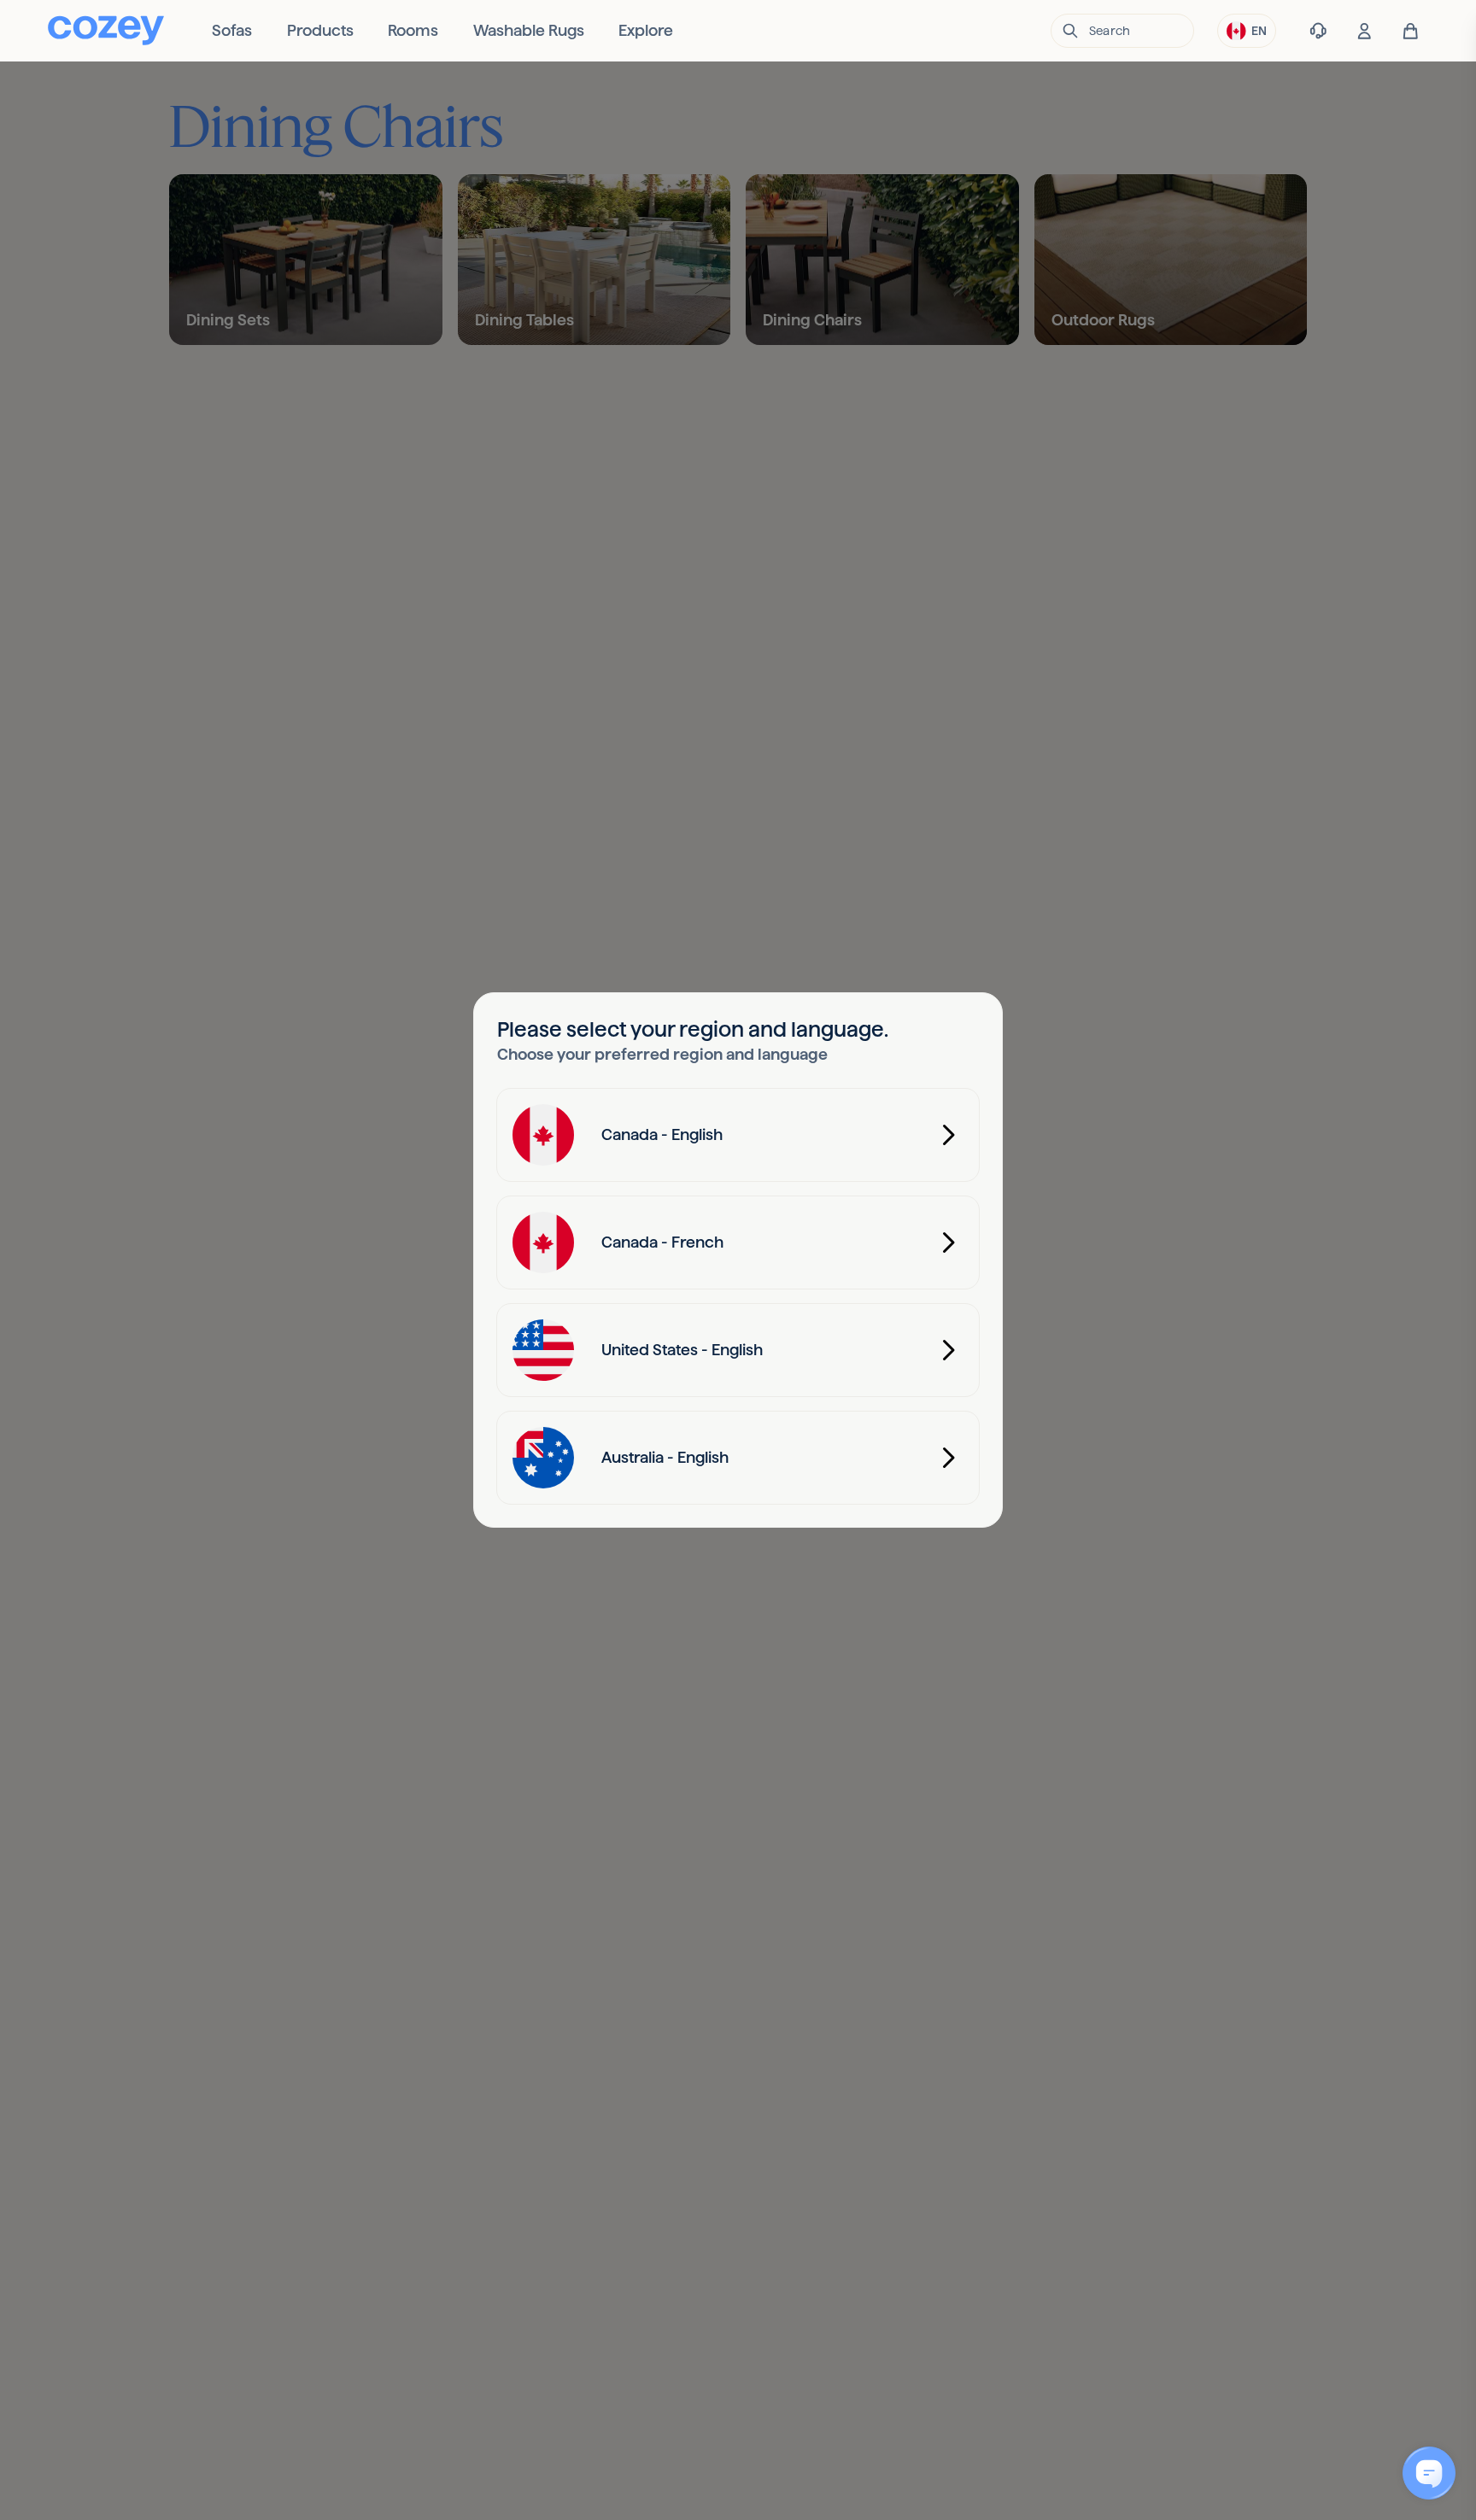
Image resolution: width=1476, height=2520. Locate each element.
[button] (1122, 31)
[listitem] (232, 31)
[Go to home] (106, 30)
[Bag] (1411, 31)
